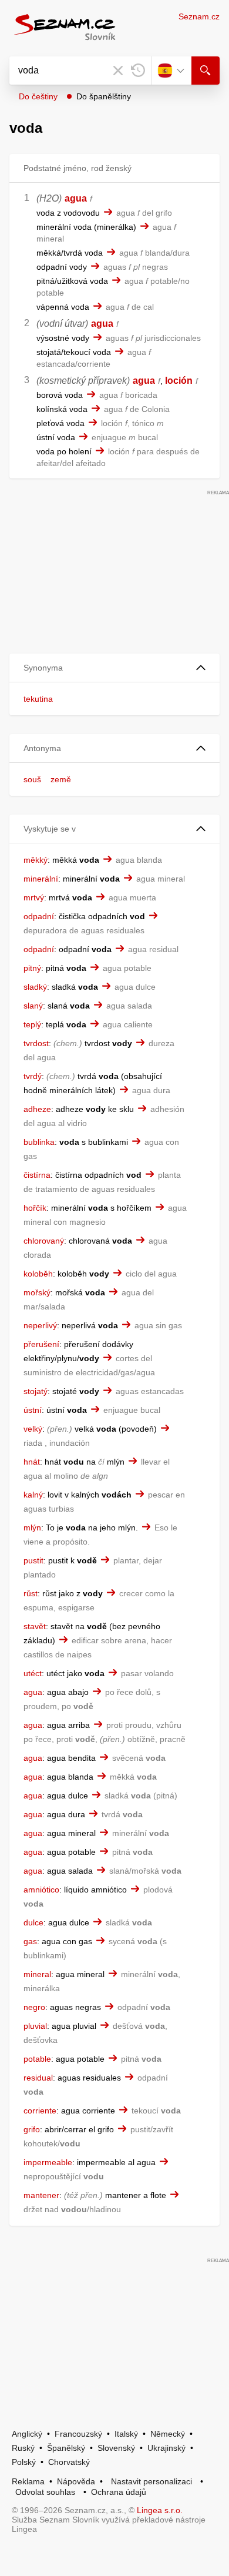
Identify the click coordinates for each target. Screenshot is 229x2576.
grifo (32, 2129)
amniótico (41, 1890)
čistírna (37, 1175)
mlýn (32, 1527)
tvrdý (33, 1076)
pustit (33, 1560)
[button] (114, 668)
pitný (32, 968)
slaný (33, 1006)
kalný (33, 1495)
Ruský (23, 2448)
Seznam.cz (199, 16)
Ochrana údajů (119, 2492)
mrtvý (34, 897)
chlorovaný (44, 1241)
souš (32, 779)
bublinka (39, 1142)
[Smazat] (118, 71)
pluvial (35, 2026)
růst (31, 1593)
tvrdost (36, 1043)
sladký (35, 987)
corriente (40, 2111)
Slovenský (116, 2448)
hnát (32, 1462)
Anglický (27, 2434)
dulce (33, 1922)
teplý (32, 1024)
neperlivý (40, 1325)
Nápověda (76, 2481)
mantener (41, 2195)
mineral (37, 1974)
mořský (37, 1292)
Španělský (66, 2448)
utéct (33, 1673)
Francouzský (78, 2434)
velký (33, 1429)
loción (179, 381)
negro (34, 2007)
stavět (35, 1626)
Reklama (28, 2481)
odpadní (39, 916)
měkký (36, 860)
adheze (37, 1109)
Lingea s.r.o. (160, 2510)
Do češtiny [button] (38, 96)
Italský (126, 2434)
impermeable (48, 2162)
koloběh (38, 1274)
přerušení (41, 1344)
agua (76, 198)
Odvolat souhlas (45, 2492)
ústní (33, 1410)
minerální (41, 879)
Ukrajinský (166, 2448)
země (61, 779)
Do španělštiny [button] (104, 96)
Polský (24, 2462)
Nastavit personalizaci (151, 2481)
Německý (168, 2434)
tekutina (38, 699)
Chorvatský (69, 2462)
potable (37, 2059)
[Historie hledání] (138, 71)
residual (38, 2078)
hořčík (35, 1208)
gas (30, 1941)
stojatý (36, 1391)
